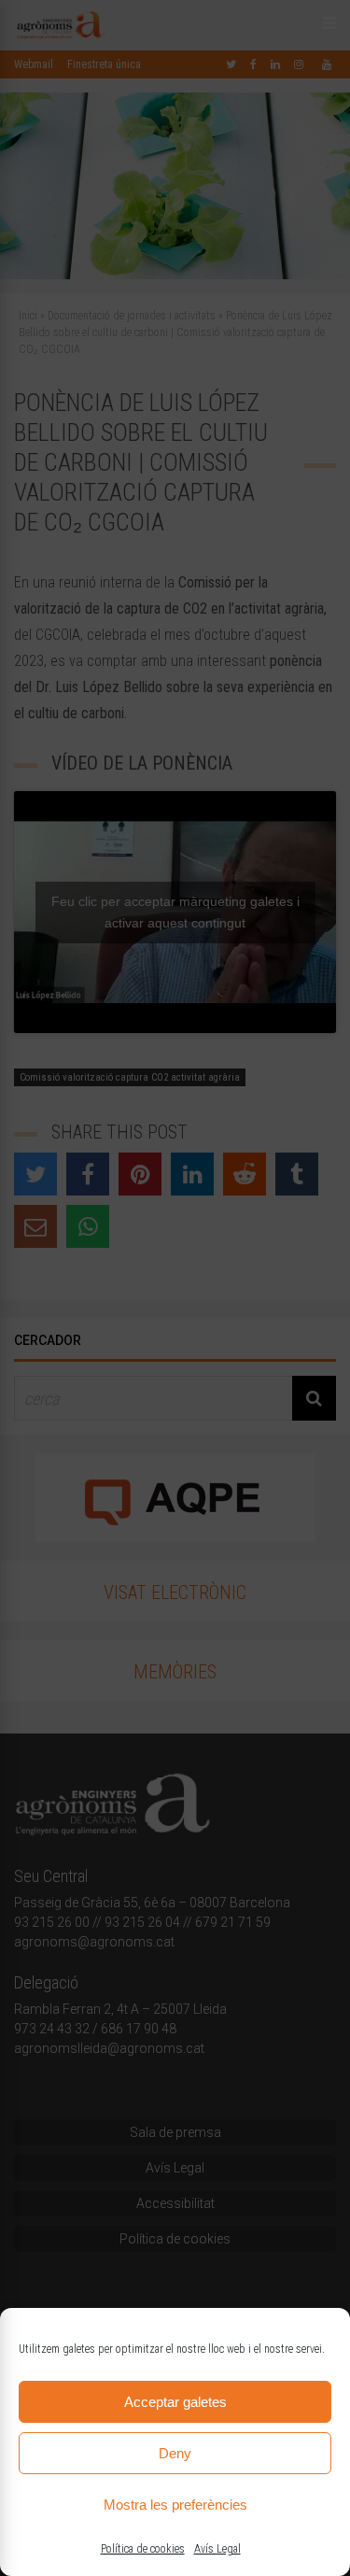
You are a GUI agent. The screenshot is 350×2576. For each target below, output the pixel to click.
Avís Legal (217, 2549)
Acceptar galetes (175, 2402)
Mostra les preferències (175, 2505)
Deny (175, 2453)
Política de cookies (143, 2549)
